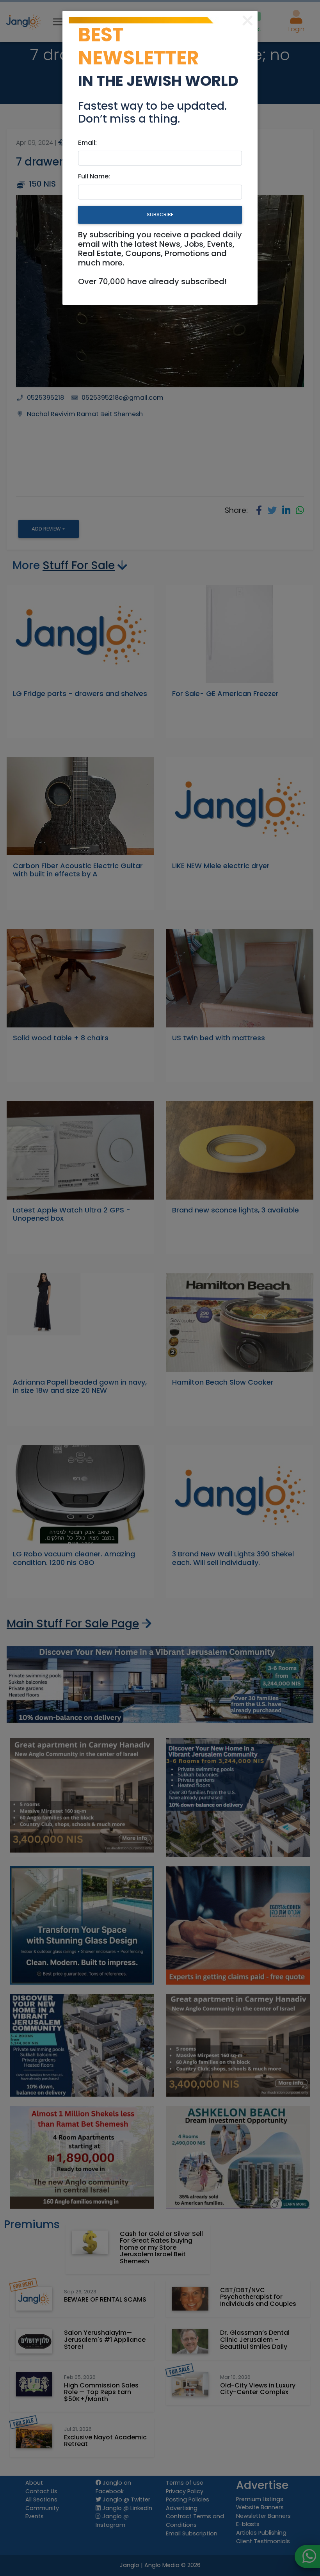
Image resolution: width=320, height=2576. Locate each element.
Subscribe (160, 215)
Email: (87, 143)
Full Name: (94, 176)
